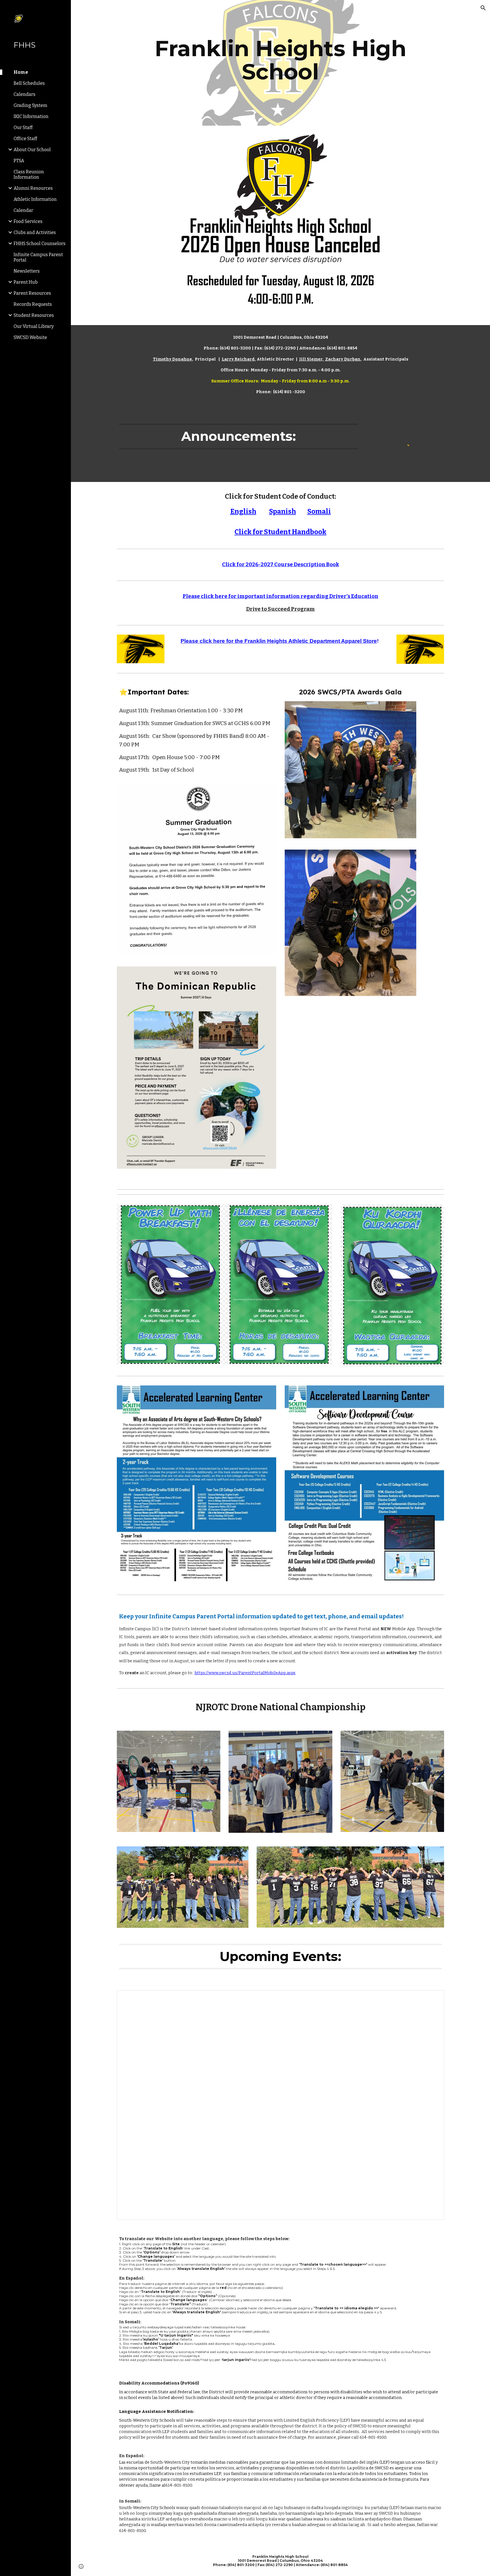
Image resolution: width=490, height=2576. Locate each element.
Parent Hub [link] (26, 282)
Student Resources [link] (34, 315)
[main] (280, 63)
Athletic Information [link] (35, 199)
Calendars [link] (25, 94)
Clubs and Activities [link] (35, 232)
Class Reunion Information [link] (29, 174)
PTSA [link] (19, 161)
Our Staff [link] (23, 128)
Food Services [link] (28, 221)
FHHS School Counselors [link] (40, 244)
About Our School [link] (32, 150)
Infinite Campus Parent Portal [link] (38, 257)
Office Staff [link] (25, 139)
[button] (483, 8)
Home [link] (21, 72)
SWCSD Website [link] (30, 337)
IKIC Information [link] (31, 116)
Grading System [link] (30, 105)
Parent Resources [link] (32, 293)
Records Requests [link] (33, 304)
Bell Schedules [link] (29, 83)
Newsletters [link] (27, 271)
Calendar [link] (23, 210)
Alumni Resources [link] (33, 188)
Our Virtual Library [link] (34, 326)
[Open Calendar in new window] (433, 1998)
